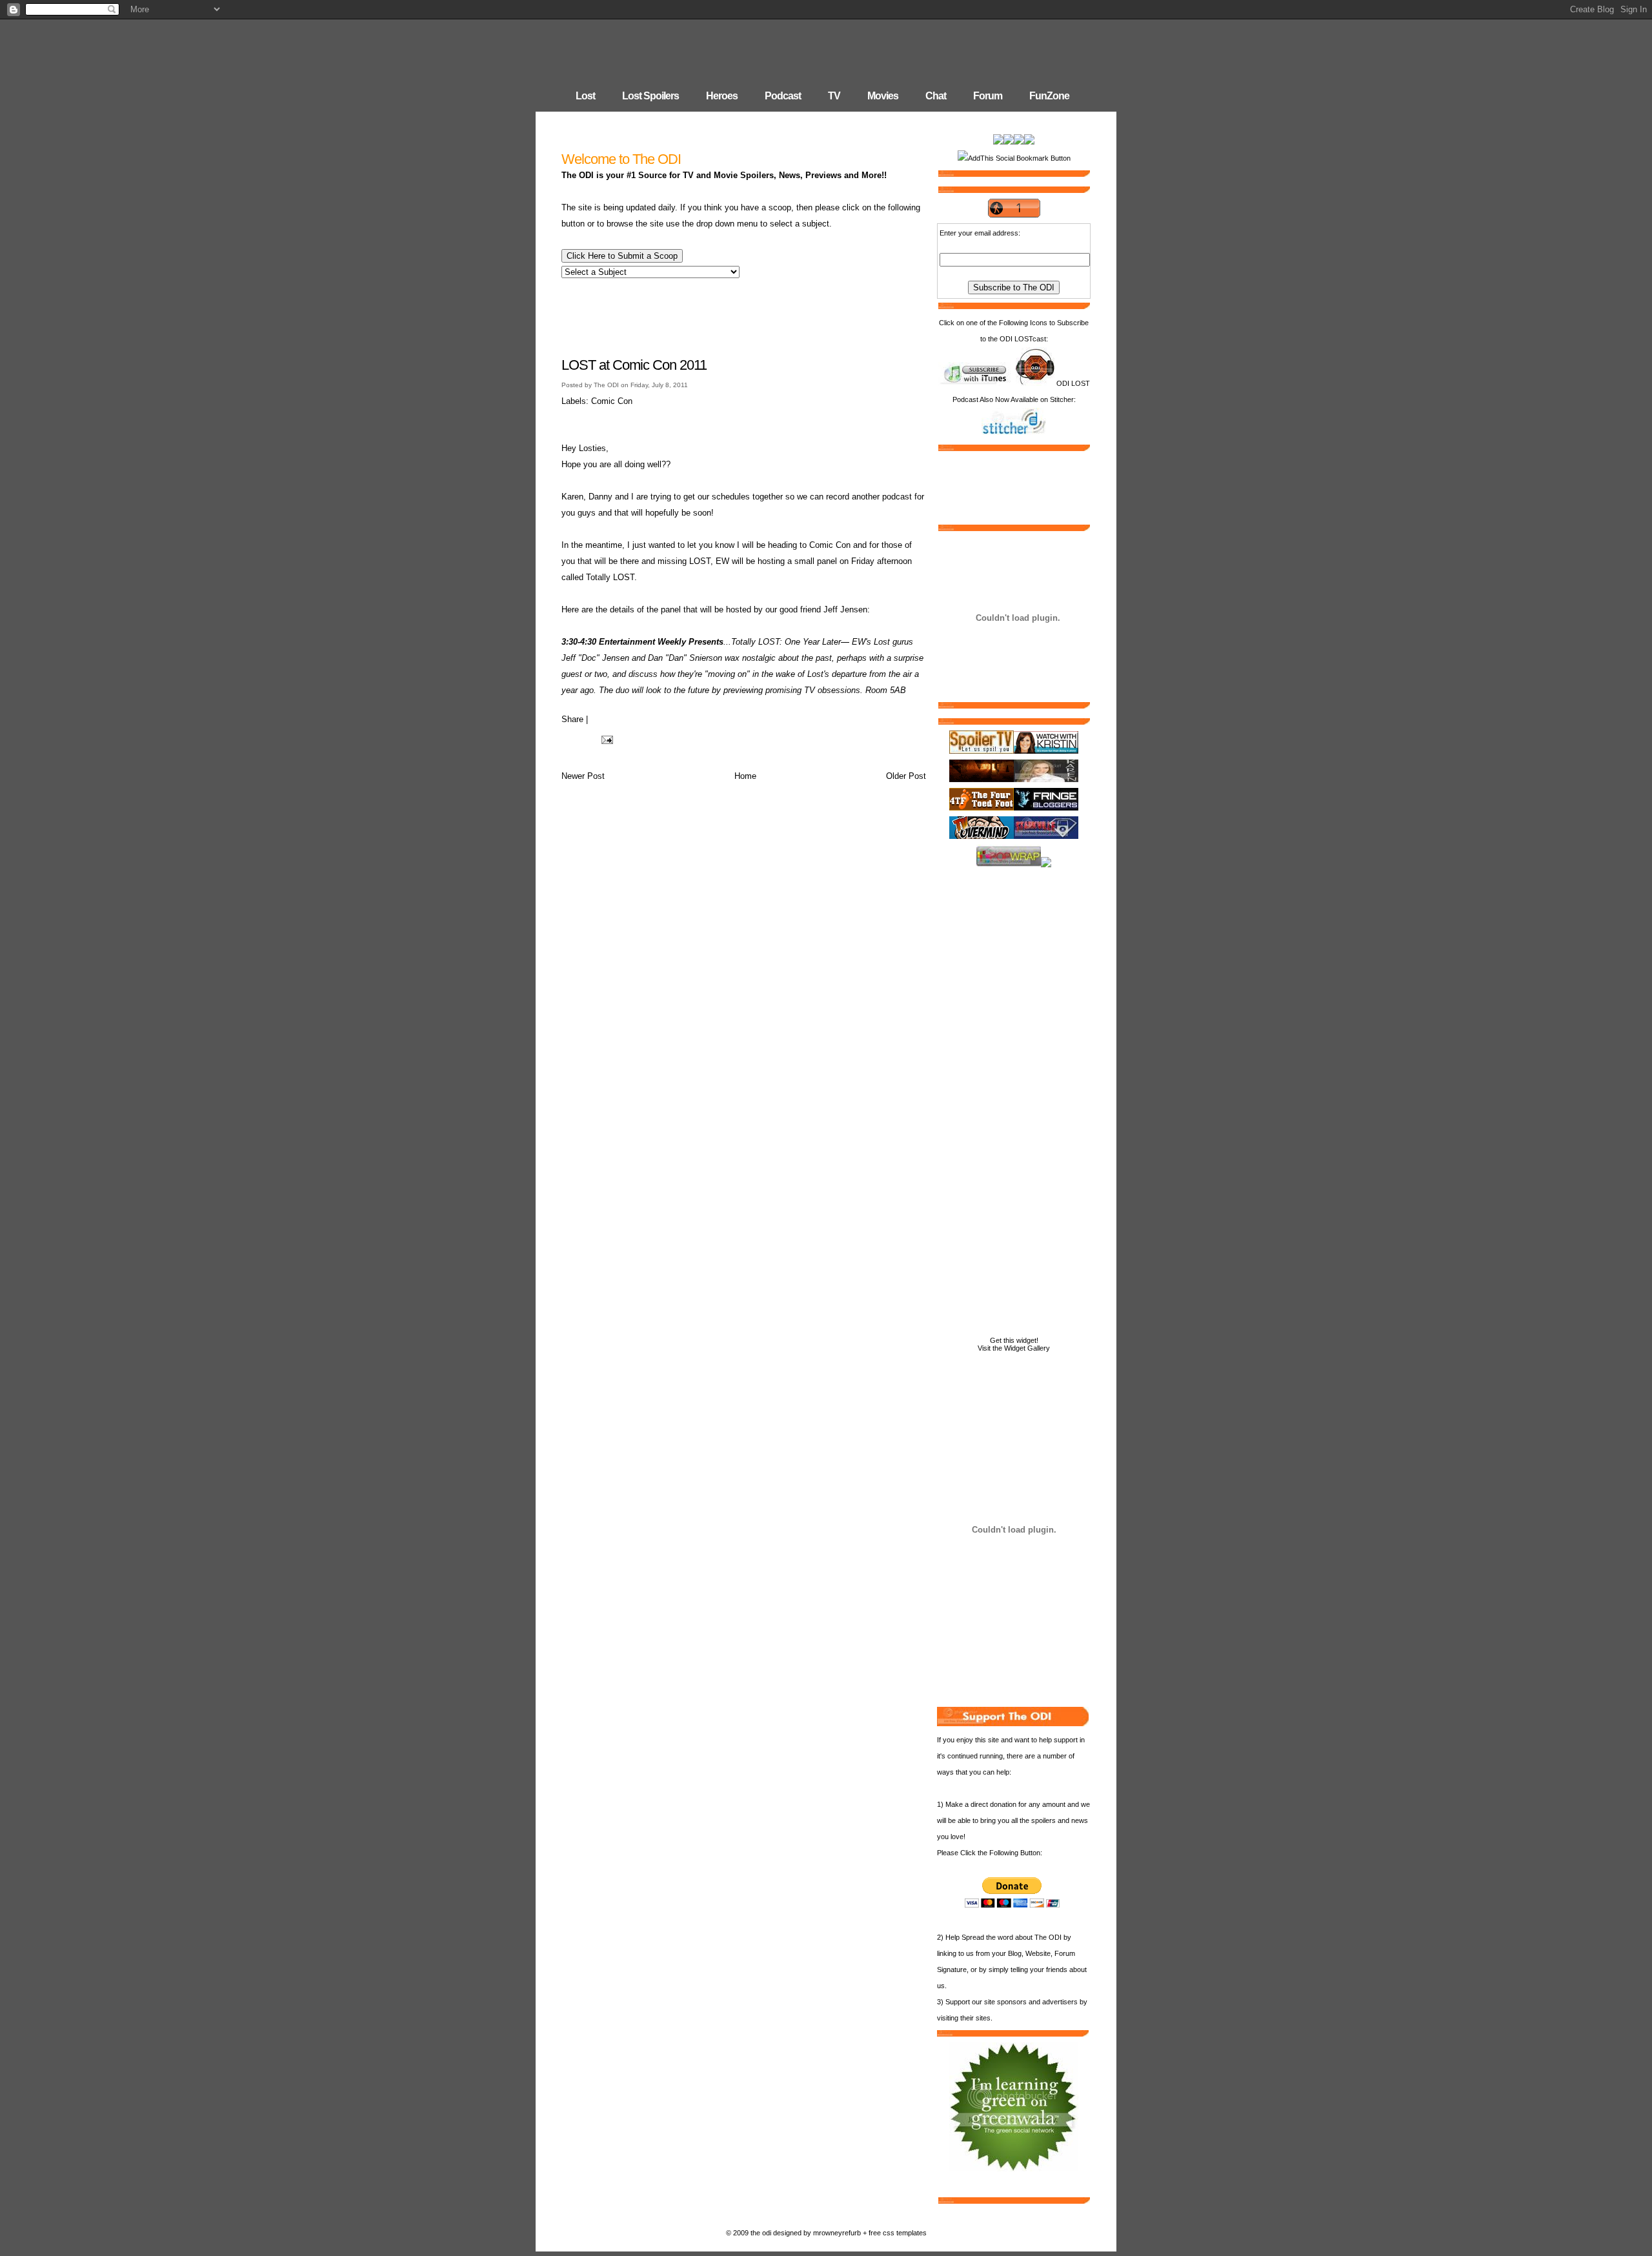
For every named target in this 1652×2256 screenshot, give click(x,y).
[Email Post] (605, 739)
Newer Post (583, 776)
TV (834, 96)
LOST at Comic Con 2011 (634, 365)
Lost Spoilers (650, 96)
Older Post (906, 776)
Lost (585, 96)
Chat (936, 96)
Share (572, 719)
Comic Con (612, 401)
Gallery (1039, 1348)
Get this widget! (1014, 1340)
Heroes (722, 96)
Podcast (783, 96)
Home (745, 776)
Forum (988, 96)
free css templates (898, 2233)
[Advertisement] (744, 316)
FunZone (1049, 96)
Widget (1015, 1348)
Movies (883, 96)
